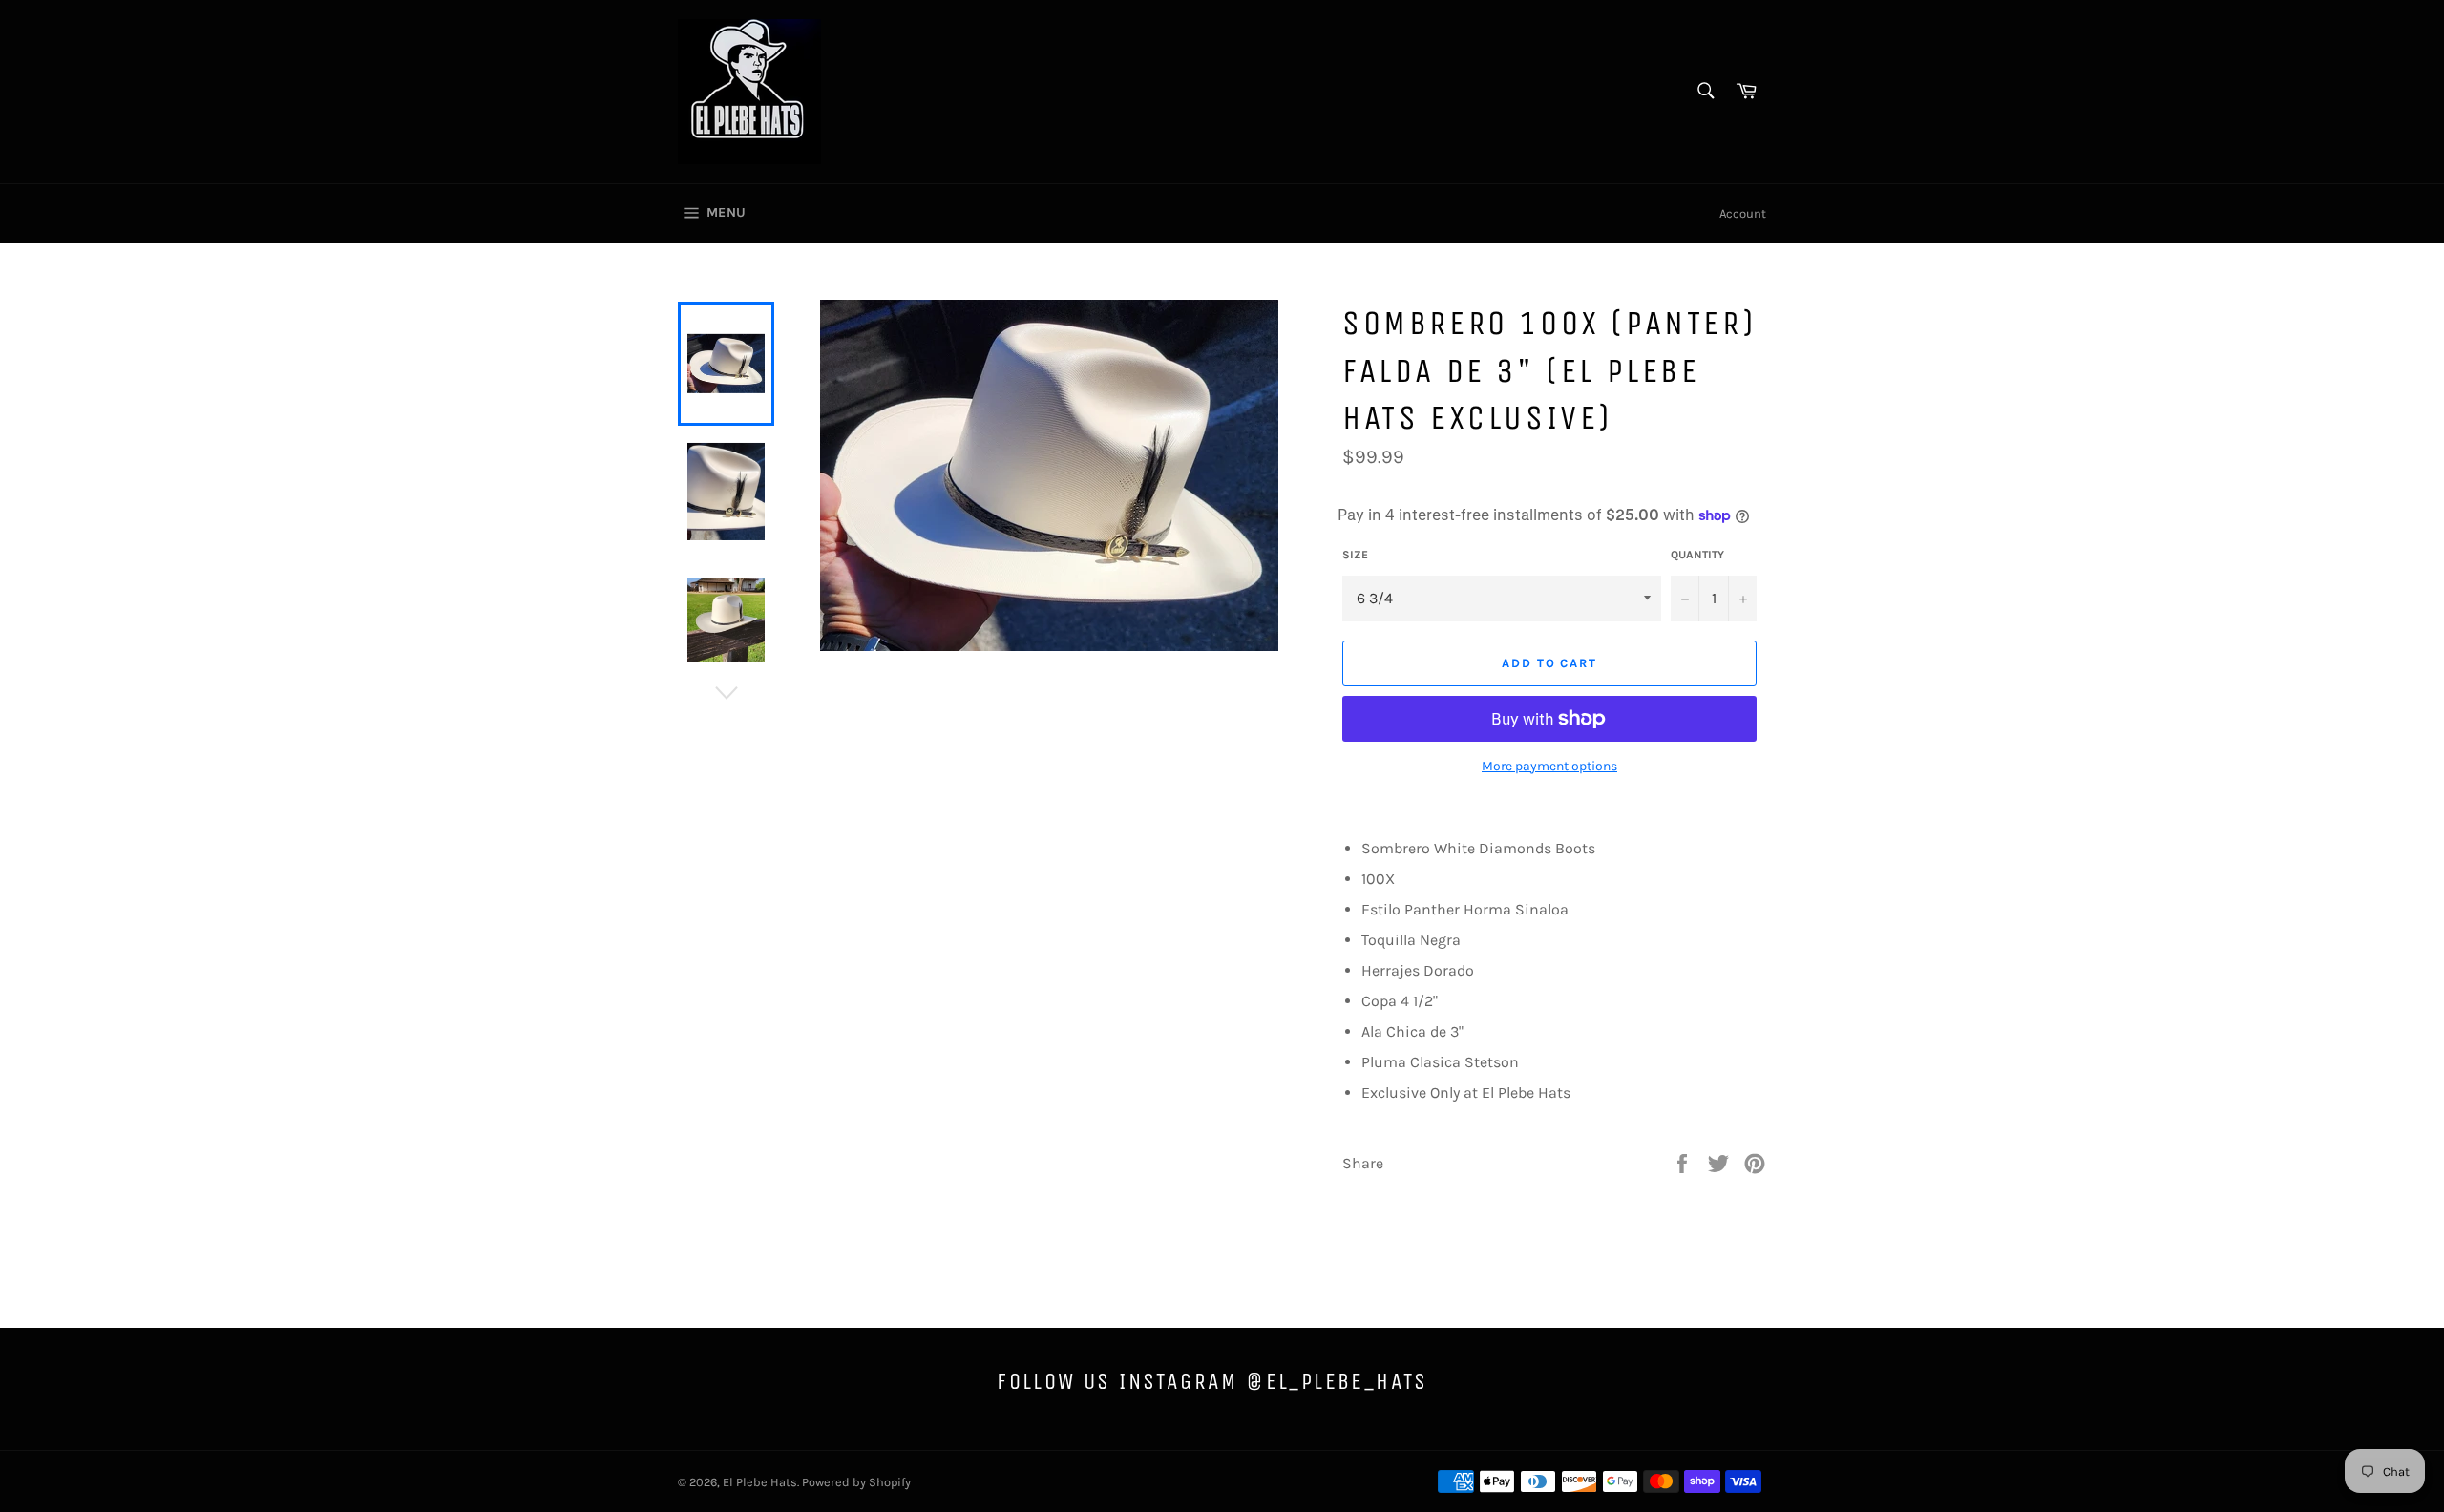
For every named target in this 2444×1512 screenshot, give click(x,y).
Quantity (1697, 555)
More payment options (1549, 766)
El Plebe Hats (760, 1482)
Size (1355, 555)
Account (1743, 213)
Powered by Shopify (856, 1482)
